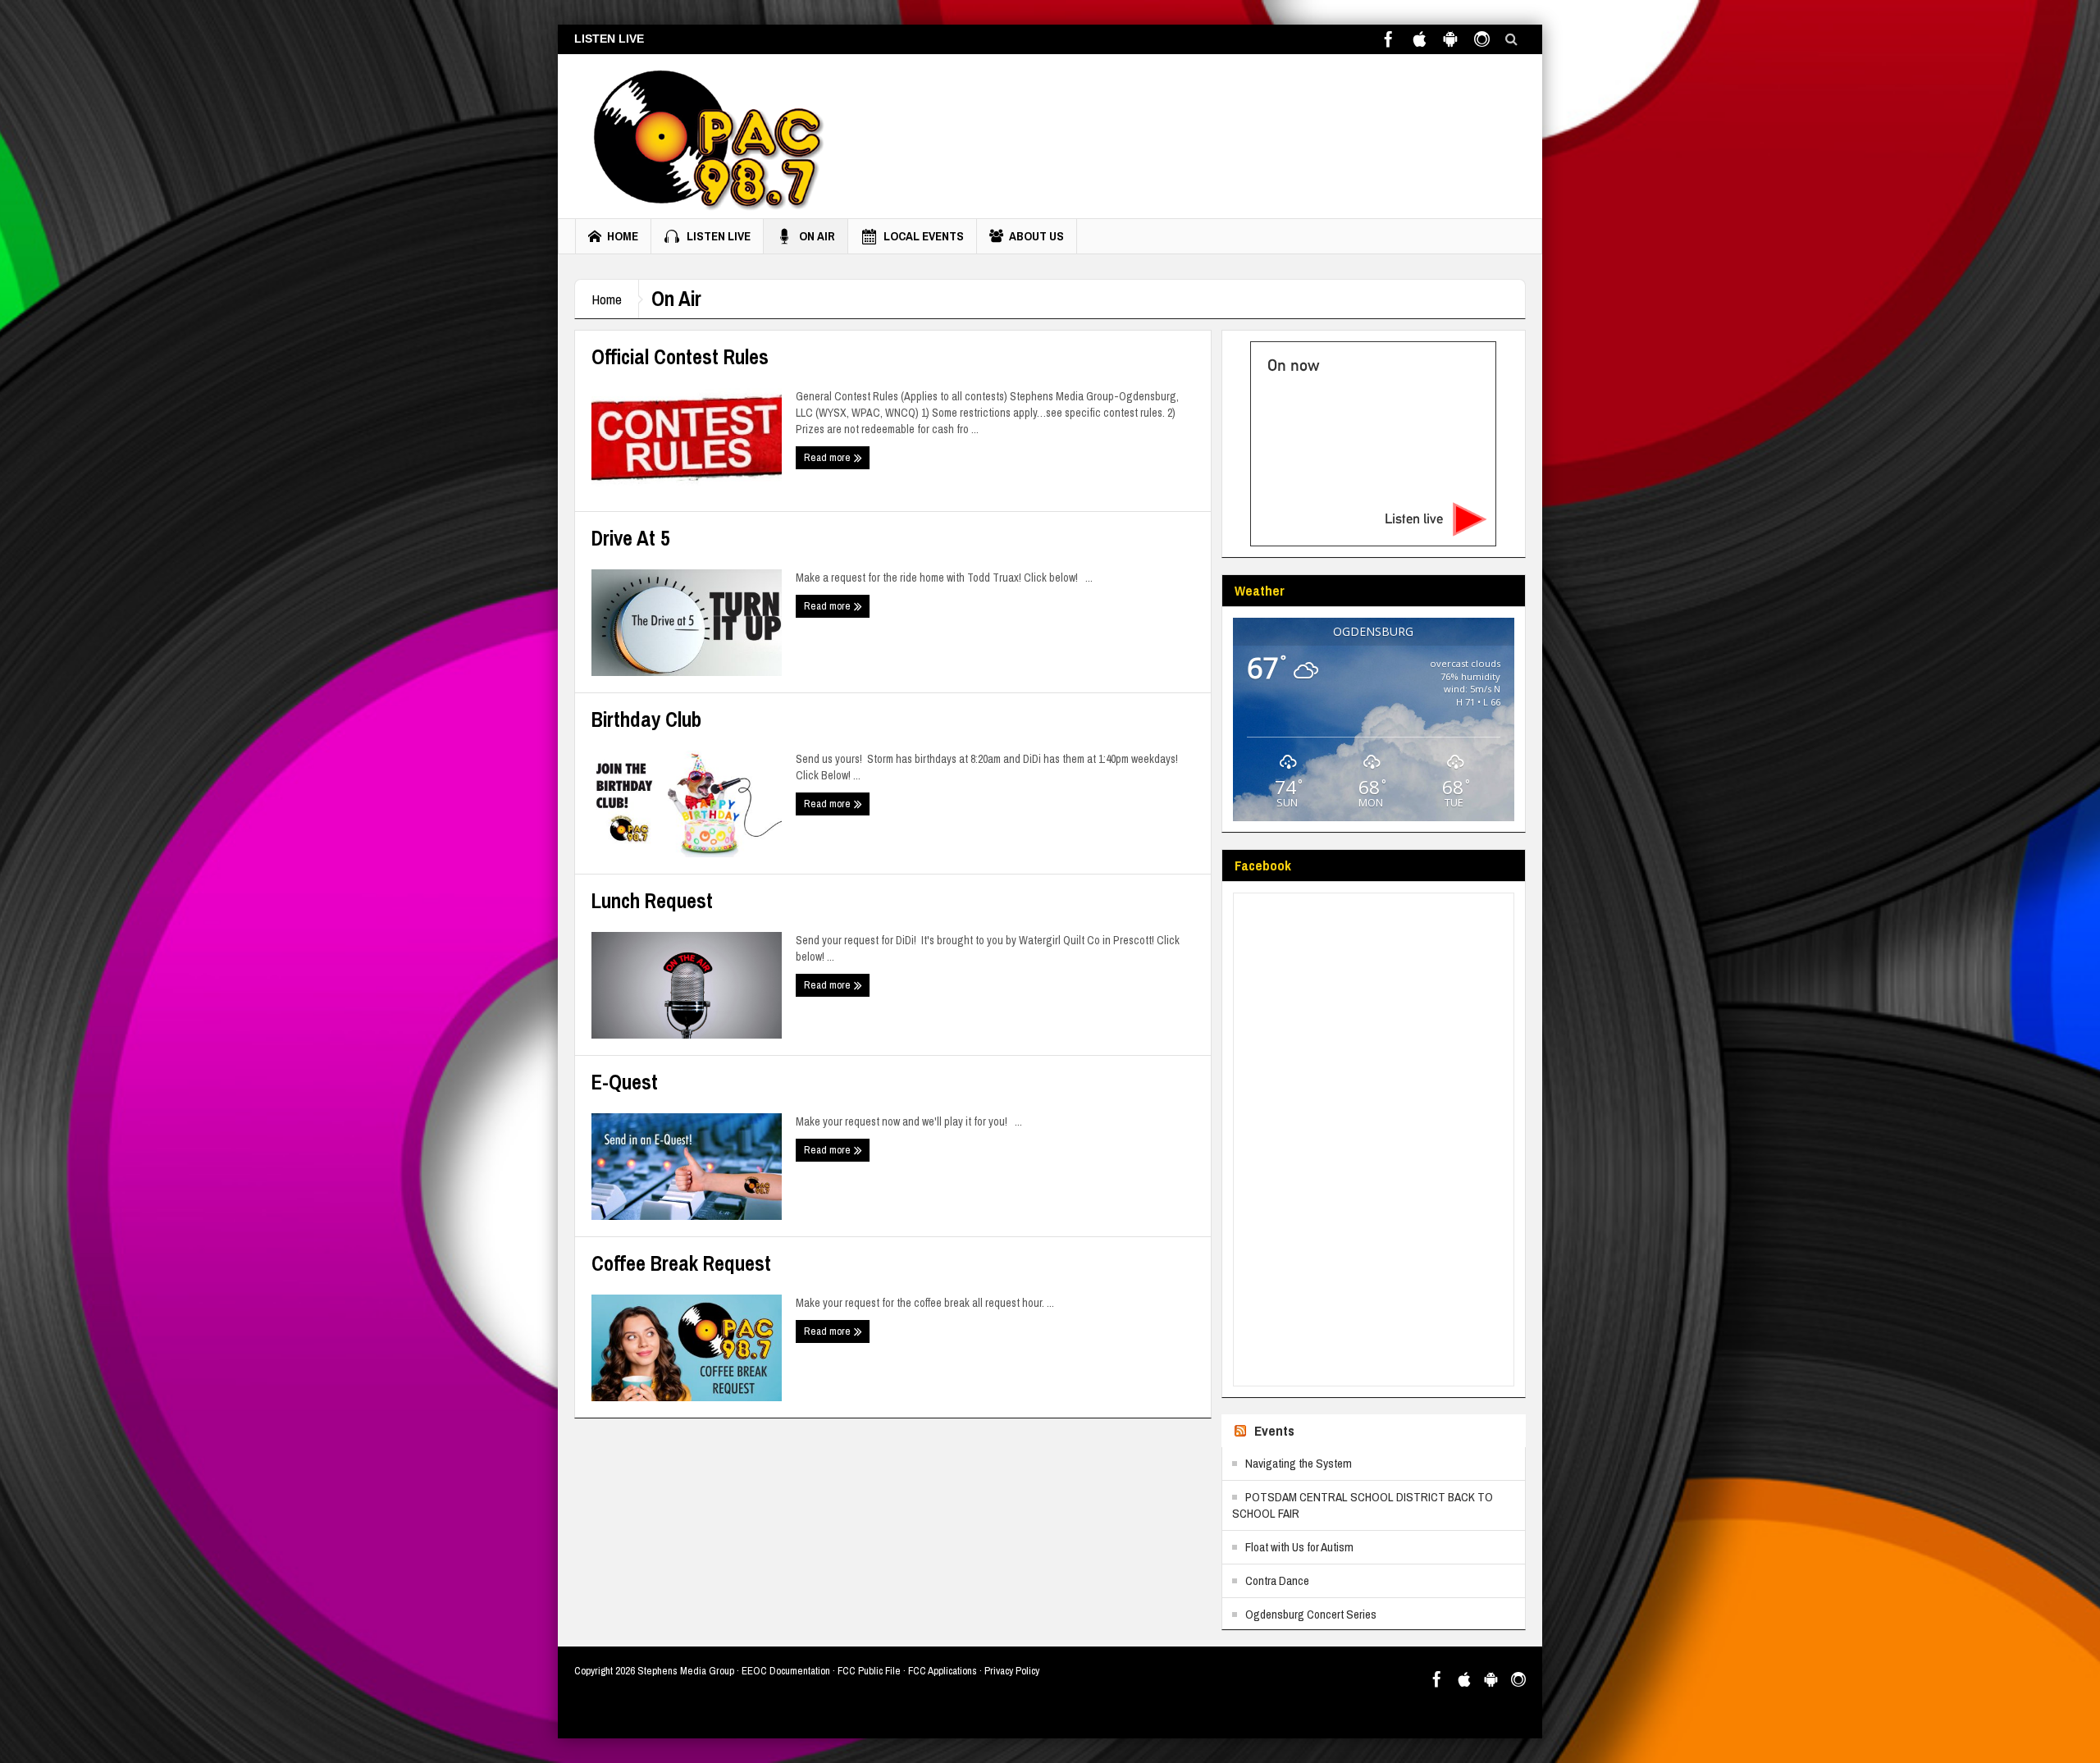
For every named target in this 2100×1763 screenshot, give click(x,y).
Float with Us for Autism (1299, 1547)
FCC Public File (869, 1671)
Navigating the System (1299, 1463)
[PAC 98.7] (703, 136)
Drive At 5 (630, 538)
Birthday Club (646, 719)
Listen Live (719, 236)
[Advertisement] (1227, 132)
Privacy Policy (1012, 1671)
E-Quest (625, 1082)
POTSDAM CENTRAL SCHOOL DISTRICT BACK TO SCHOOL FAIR (1363, 1505)
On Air (817, 236)
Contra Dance (1277, 1580)
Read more (829, 457)
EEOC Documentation (786, 1671)
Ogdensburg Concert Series (1311, 1614)
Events (1274, 1430)
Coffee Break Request (681, 1263)
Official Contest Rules (680, 357)
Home (623, 236)
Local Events (924, 236)
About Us (1036, 236)
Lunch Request (652, 901)
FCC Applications (943, 1671)
